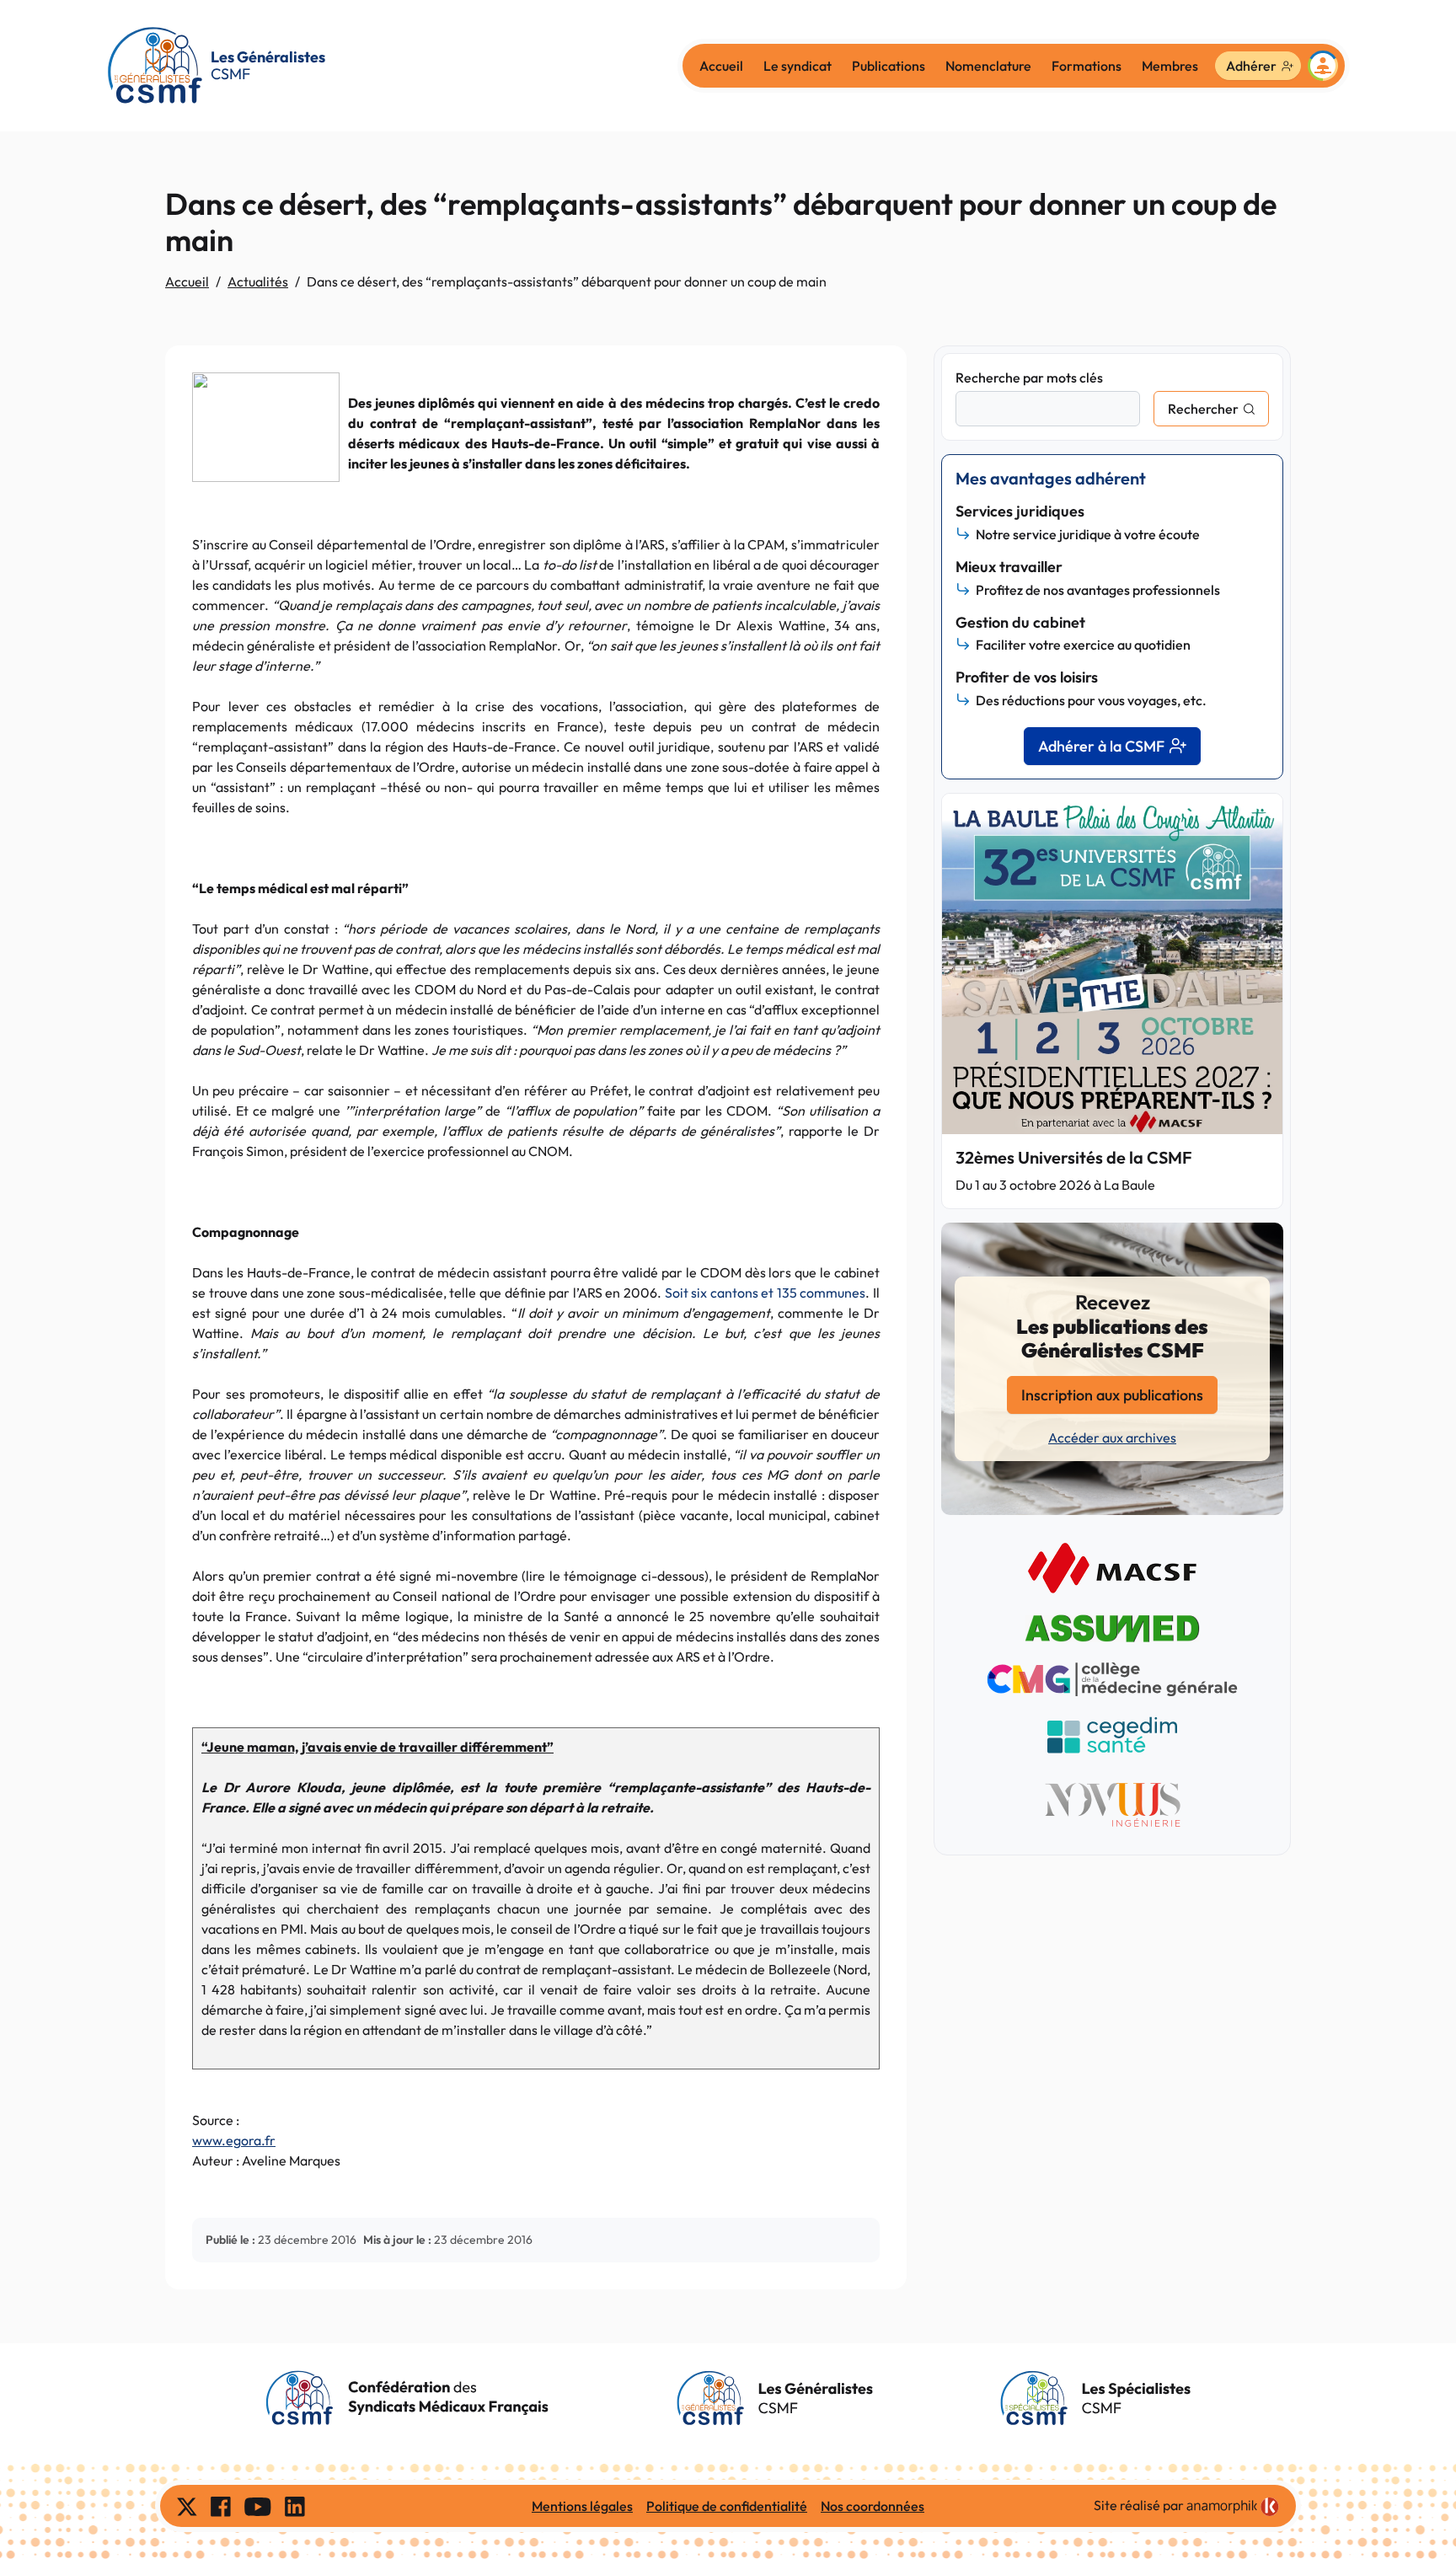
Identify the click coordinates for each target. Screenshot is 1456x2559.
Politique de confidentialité (727, 2506)
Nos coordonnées (873, 2506)
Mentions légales (582, 2506)
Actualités (258, 281)
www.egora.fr (234, 2140)
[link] (1233, 2507)
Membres (1170, 66)
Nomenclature (988, 66)
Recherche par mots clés (1029, 377)
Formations (1087, 66)
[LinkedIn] (295, 2506)
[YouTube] (258, 2506)
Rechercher (1203, 409)
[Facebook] (221, 2506)
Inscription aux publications (1112, 1395)
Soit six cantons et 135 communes (765, 1293)
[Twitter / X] (187, 2506)
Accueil (721, 66)
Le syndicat (798, 66)
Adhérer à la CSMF (1101, 746)
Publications (889, 66)
